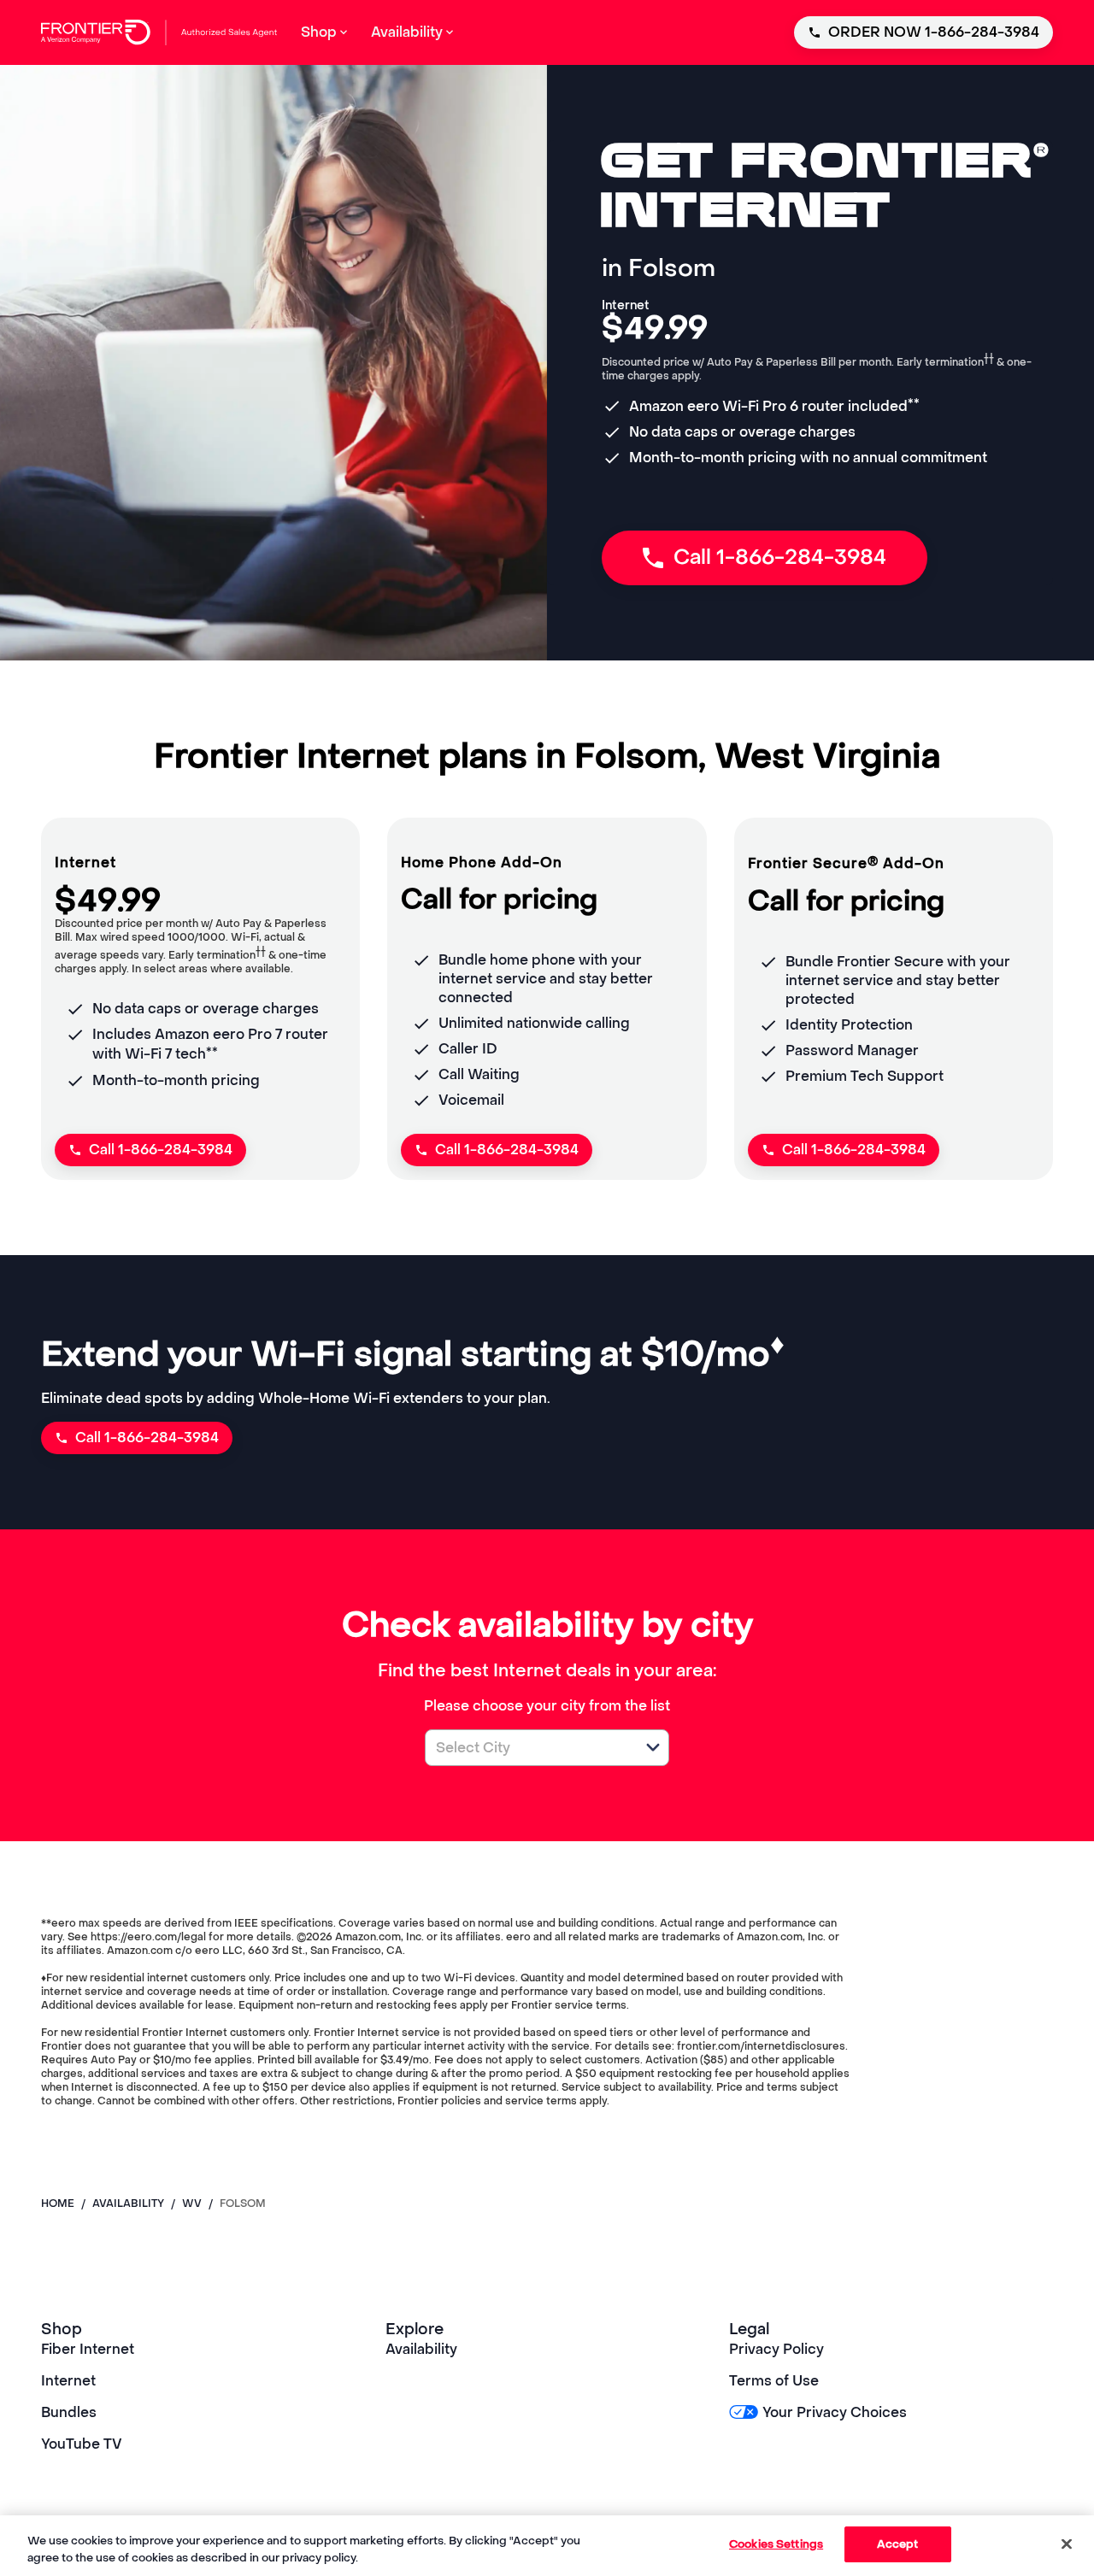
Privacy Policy (776, 2349)
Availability (421, 2349)
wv (192, 2203)
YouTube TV (82, 2444)
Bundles (69, 2412)
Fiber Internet (88, 2349)
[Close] (1067, 2544)
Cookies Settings (776, 2544)
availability (128, 2203)
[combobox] (528, 1748)
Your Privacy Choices (834, 2412)
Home (58, 2203)
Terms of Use (774, 2381)
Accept (898, 2544)
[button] (653, 1747)
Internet (68, 2381)
